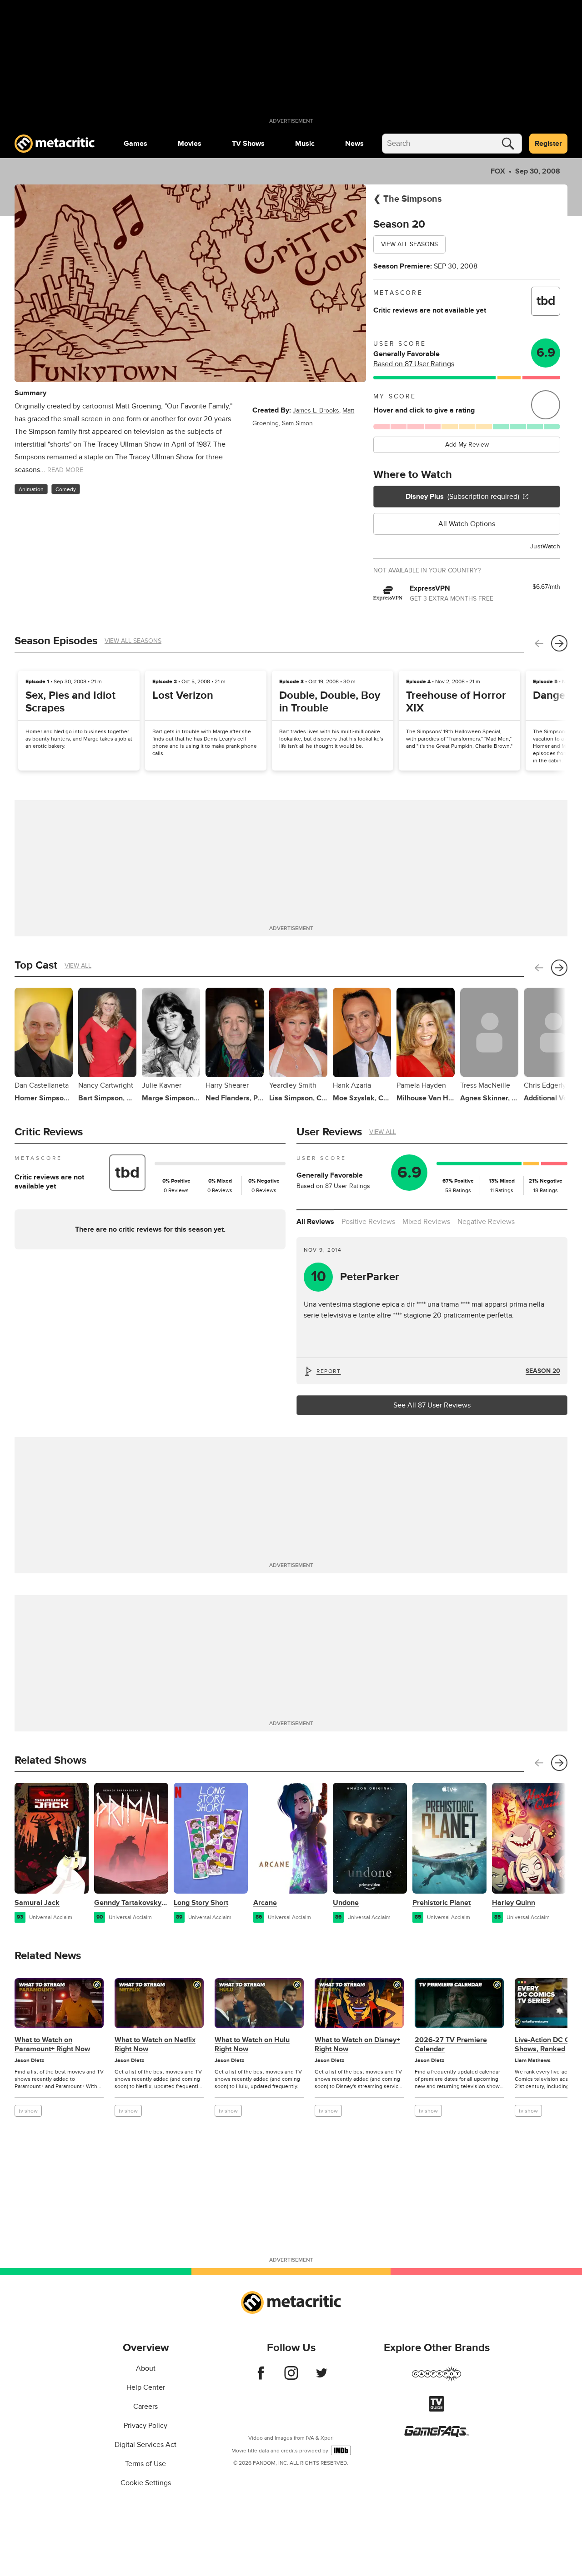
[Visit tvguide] (436, 2409)
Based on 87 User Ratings (414, 364)
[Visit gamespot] (436, 2379)
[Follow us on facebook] (261, 2377)
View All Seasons (409, 244)
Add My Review (467, 445)
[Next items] (559, 643)
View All (78, 966)
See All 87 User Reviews (432, 1405)
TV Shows (248, 144)
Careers (145, 2407)
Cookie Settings (146, 2483)
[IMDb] (341, 2450)
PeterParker (355, 1277)
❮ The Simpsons (408, 199)
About (146, 2368)
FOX (498, 171)
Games (135, 144)
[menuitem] (135, 144)
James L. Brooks (316, 410)
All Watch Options (467, 524)
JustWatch (545, 546)
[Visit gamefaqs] (436, 2435)
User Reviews (329, 1132)
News (354, 144)
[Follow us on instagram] (291, 2377)
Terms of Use (145, 2464)
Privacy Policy (145, 2426)
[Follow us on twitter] (322, 2377)
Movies (190, 144)
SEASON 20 (543, 1371)
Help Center (146, 2387)
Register (548, 144)
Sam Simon (297, 423)
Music (305, 144)
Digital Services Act (145, 2445)
